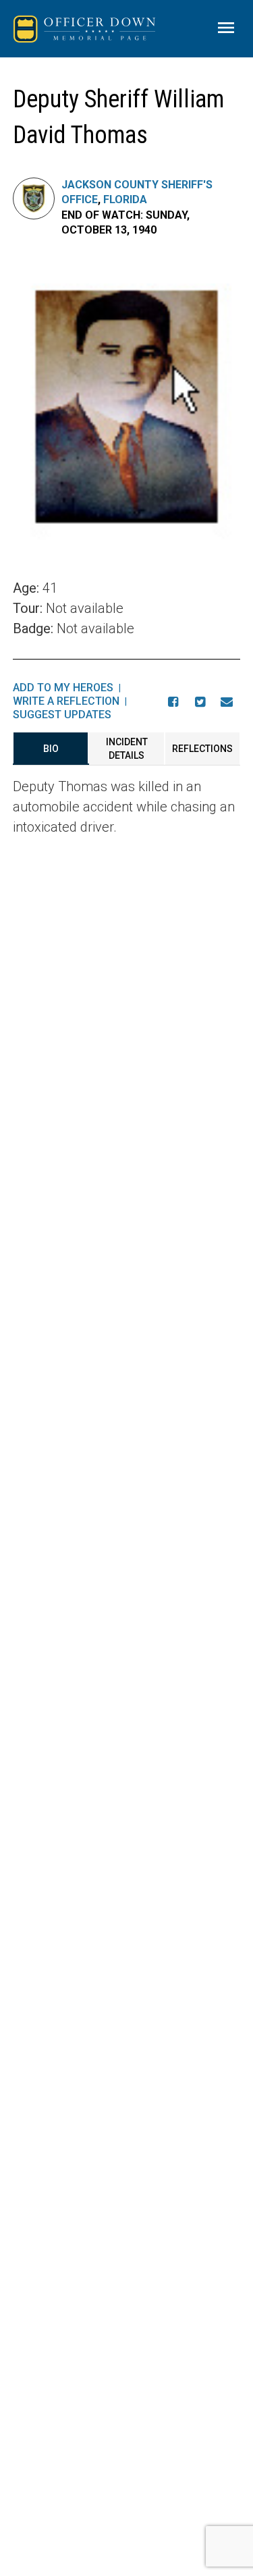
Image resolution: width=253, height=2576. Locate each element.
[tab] (51, 749)
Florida (125, 199)
